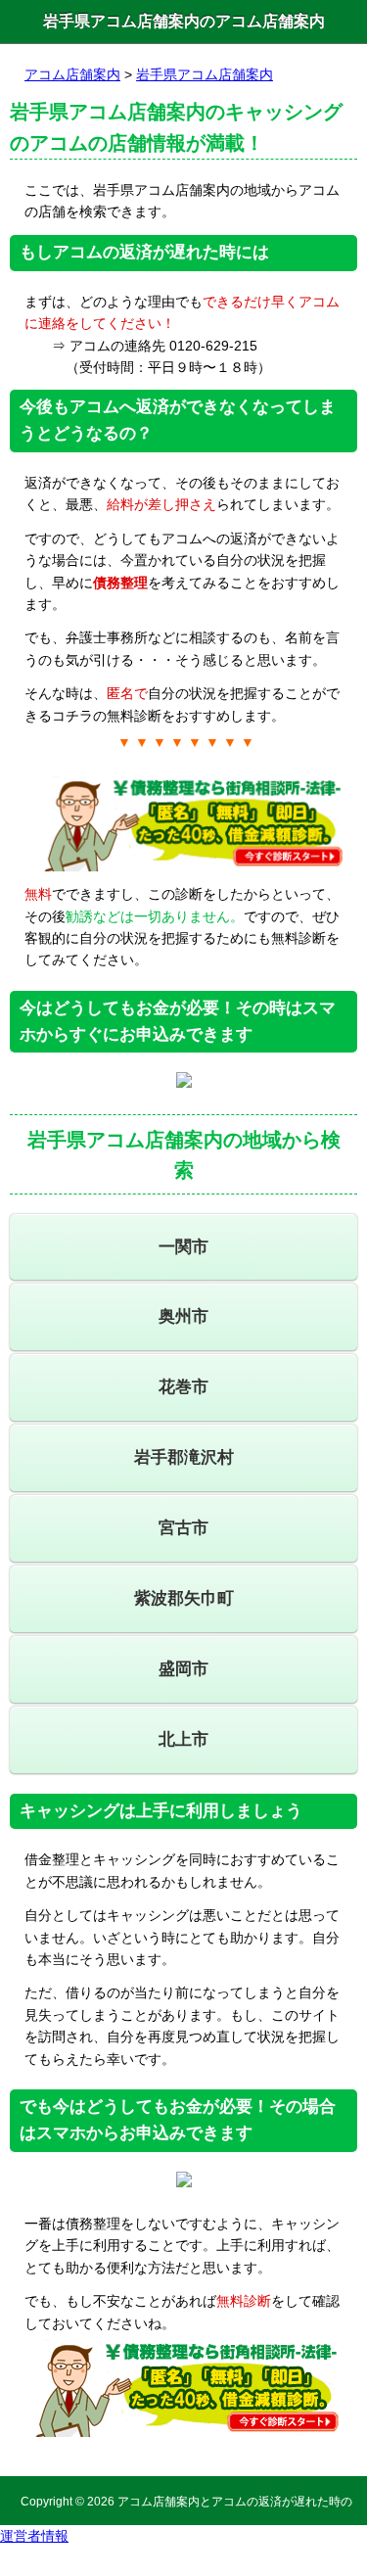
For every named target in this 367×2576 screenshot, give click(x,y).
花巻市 (183, 1387)
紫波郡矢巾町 (184, 1598)
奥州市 (183, 1316)
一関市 (183, 1247)
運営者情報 (34, 2536)
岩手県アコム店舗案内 (205, 74)
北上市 (183, 1739)
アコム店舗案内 (72, 74)
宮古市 (183, 1528)
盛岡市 (183, 1669)
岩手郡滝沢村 (184, 1457)
